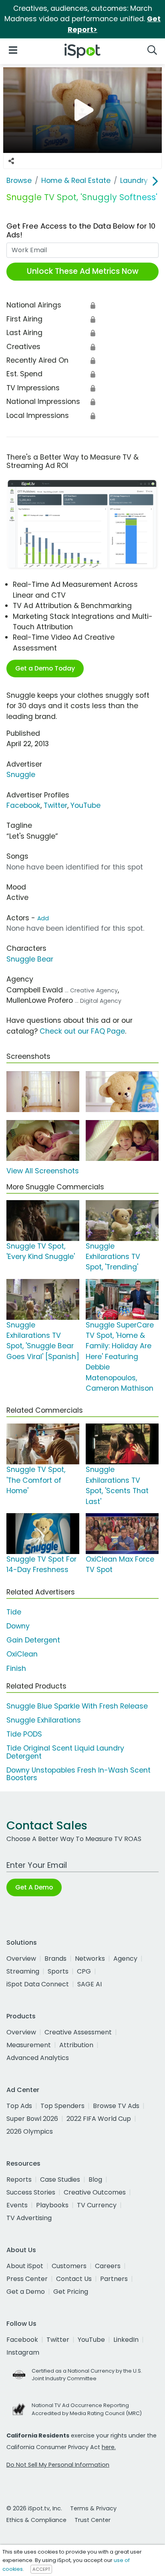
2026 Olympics (30, 2131)
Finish (16, 1668)
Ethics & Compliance (36, 2520)
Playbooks (52, 2205)
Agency (125, 1959)
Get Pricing (71, 2292)
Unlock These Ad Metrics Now (83, 271)
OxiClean (22, 1654)
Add (43, 918)
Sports (58, 1971)
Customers (69, 2266)
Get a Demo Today (45, 668)
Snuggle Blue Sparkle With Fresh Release (77, 1706)
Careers (108, 2266)
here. (109, 2447)
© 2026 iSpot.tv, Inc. (34, 2508)
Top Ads (19, 2106)
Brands (55, 1959)
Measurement (29, 2045)
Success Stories (31, 2192)
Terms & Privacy (93, 2508)
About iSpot (25, 2266)
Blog (95, 2179)
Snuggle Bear (30, 959)
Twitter (55, 805)
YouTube (86, 805)
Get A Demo (34, 1887)
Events (17, 2205)
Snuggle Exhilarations (44, 1720)
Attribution (76, 2045)
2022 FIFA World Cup (99, 2119)
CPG (84, 1971)
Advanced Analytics (38, 2058)
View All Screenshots (43, 1171)
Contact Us (74, 2279)
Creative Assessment (78, 2032)
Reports (19, 2179)
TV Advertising (29, 2218)
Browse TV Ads (116, 2106)
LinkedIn (126, 2340)
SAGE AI (90, 1984)
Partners (114, 2279)
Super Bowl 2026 (32, 2119)
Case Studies (60, 2179)
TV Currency (97, 2205)
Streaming (23, 1971)
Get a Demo (26, 2292)
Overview (21, 1959)
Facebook (23, 805)
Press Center (27, 2279)
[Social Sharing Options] (11, 161)
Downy (18, 1626)
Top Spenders (62, 2106)
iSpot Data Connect (38, 1984)
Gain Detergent (33, 1640)
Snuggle (21, 775)
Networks (90, 1959)
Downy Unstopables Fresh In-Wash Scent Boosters (78, 1774)
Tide (14, 1612)
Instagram (23, 2352)
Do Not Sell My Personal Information (58, 2465)
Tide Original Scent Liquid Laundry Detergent (65, 1752)
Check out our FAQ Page (82, 1031)
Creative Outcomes (95, 2192)
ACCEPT (41, 2569)
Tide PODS (24, 1734)
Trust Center (93, 2520)
